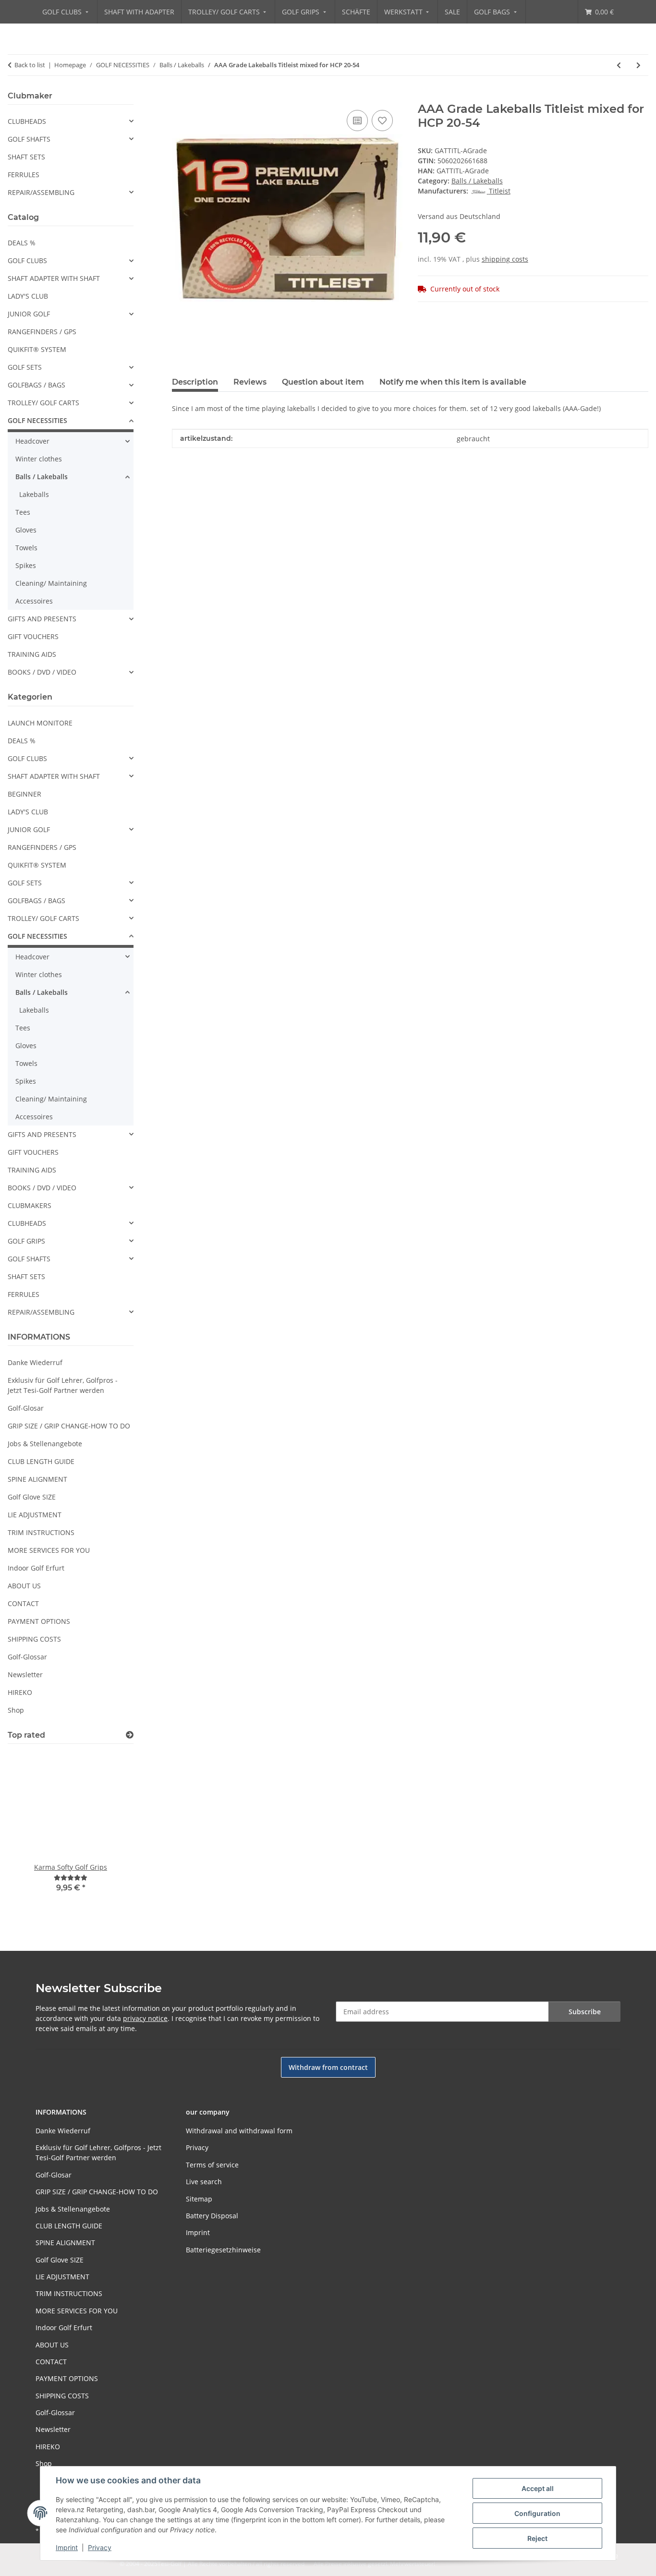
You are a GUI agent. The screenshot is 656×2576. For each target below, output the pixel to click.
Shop (16, 1710)
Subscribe (585, 2012)
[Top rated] (130, 1735)
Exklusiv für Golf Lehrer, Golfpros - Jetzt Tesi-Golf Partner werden (63, 1385)
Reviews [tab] (250, 382)
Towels (26, 548)
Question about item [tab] (323, 382)
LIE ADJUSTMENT (35, 1515)
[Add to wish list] (382, 121)
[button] (71, 121)
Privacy (100, 2547)
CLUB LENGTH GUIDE (41, 1461)
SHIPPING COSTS (34, 1639)
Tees (23, 512)
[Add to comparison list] (357, 121)
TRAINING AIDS (32, 654)
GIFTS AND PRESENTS (42, 619)
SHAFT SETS (26, 157)
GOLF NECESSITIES (37, 420)
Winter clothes (39, 459)
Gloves (26, 530)
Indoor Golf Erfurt (36, 1568)
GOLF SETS (25, 367)
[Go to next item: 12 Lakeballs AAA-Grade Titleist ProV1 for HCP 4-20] (638, 65)
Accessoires (34, 601)
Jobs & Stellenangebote (45, 1444)
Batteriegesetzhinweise (223, 2250)
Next (110, 1834)
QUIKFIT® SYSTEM (37, 349)
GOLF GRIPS (26, 1241)
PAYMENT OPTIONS (39, 1621)
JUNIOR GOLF (29, 314)
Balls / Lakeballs (477, 181)
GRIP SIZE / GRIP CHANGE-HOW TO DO (69, 1426)
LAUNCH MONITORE (40, 723)
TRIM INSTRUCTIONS (41, 1532)
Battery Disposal (212, 2216)
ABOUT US (24, 1586)
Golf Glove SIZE (32, 1497)
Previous (31, 1834)
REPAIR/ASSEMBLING (41, 192)
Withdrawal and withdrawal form (239, 2131)
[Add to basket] (180, 97)
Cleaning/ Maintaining (51, 583)
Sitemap (199, 2199)
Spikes (26, 565)
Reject (537, 2538)
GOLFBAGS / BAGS (36, 385)
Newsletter (25, 1675)
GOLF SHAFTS (29, 139)
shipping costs (505, 259)
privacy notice (145, 2018)
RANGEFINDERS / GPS (42, 332)
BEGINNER (24, 794)
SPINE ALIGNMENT (37, 1479)
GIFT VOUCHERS (33, 636)
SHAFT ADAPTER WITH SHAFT (54, 278)
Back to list (30, 65)
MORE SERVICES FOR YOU (49, 1550)
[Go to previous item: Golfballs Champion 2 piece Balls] (619, 65)
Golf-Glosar (26, 1408)
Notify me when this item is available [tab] (453, 382)
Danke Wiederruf (35, 1362)
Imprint (67, 2547)
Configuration (537, 2513)
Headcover (32, 441)
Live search (204, 2182)
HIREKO (20, 1692)
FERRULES (24, 175)
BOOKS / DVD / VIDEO (42, 672)
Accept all (538, 2488)
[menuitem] (66, 12)
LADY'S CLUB (28, 296)
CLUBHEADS (27, 121)
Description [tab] (195, 382)
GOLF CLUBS (27, 260)
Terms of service (212, 2165)
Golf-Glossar (27, 1657)
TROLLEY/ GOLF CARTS (43, 403)
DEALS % (22, 243)
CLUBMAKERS (30, 1205)
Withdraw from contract (328, 2067)
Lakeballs (34, 494)
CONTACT (23, 1603)
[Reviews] (71, 1878)
